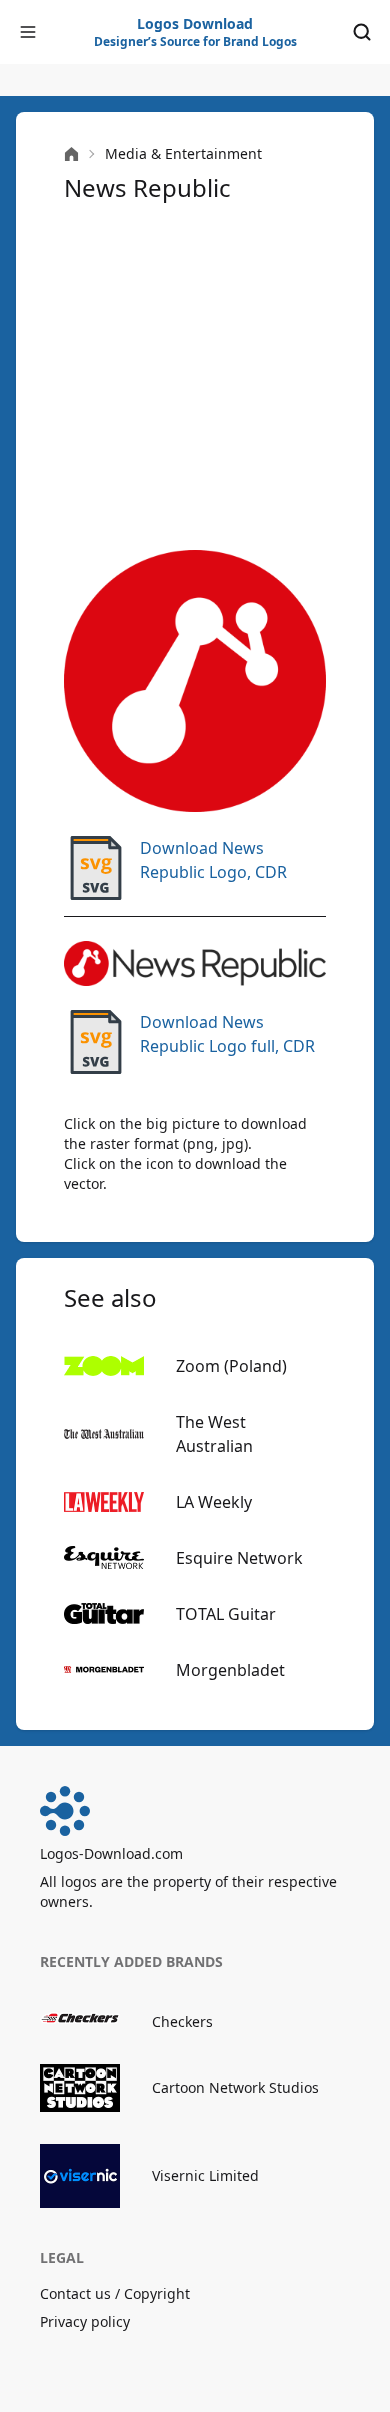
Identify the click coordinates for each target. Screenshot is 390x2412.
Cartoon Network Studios (235, 2087)
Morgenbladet (230, 1670)
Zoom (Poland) (231, 1366)
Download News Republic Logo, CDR (213, 860)
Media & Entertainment (183, 153)
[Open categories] (28, 32)
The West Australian (214, 1434)
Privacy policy (85, 2321)
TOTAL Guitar (226, 1614)
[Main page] (71, 154)
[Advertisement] (195, 377)
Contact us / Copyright (115, 2293)
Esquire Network (239, 1558)
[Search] (362, 32)
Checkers (182, 2021)
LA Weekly (214, 1502)
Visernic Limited (205, 2175)
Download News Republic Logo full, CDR (227, 1034)
